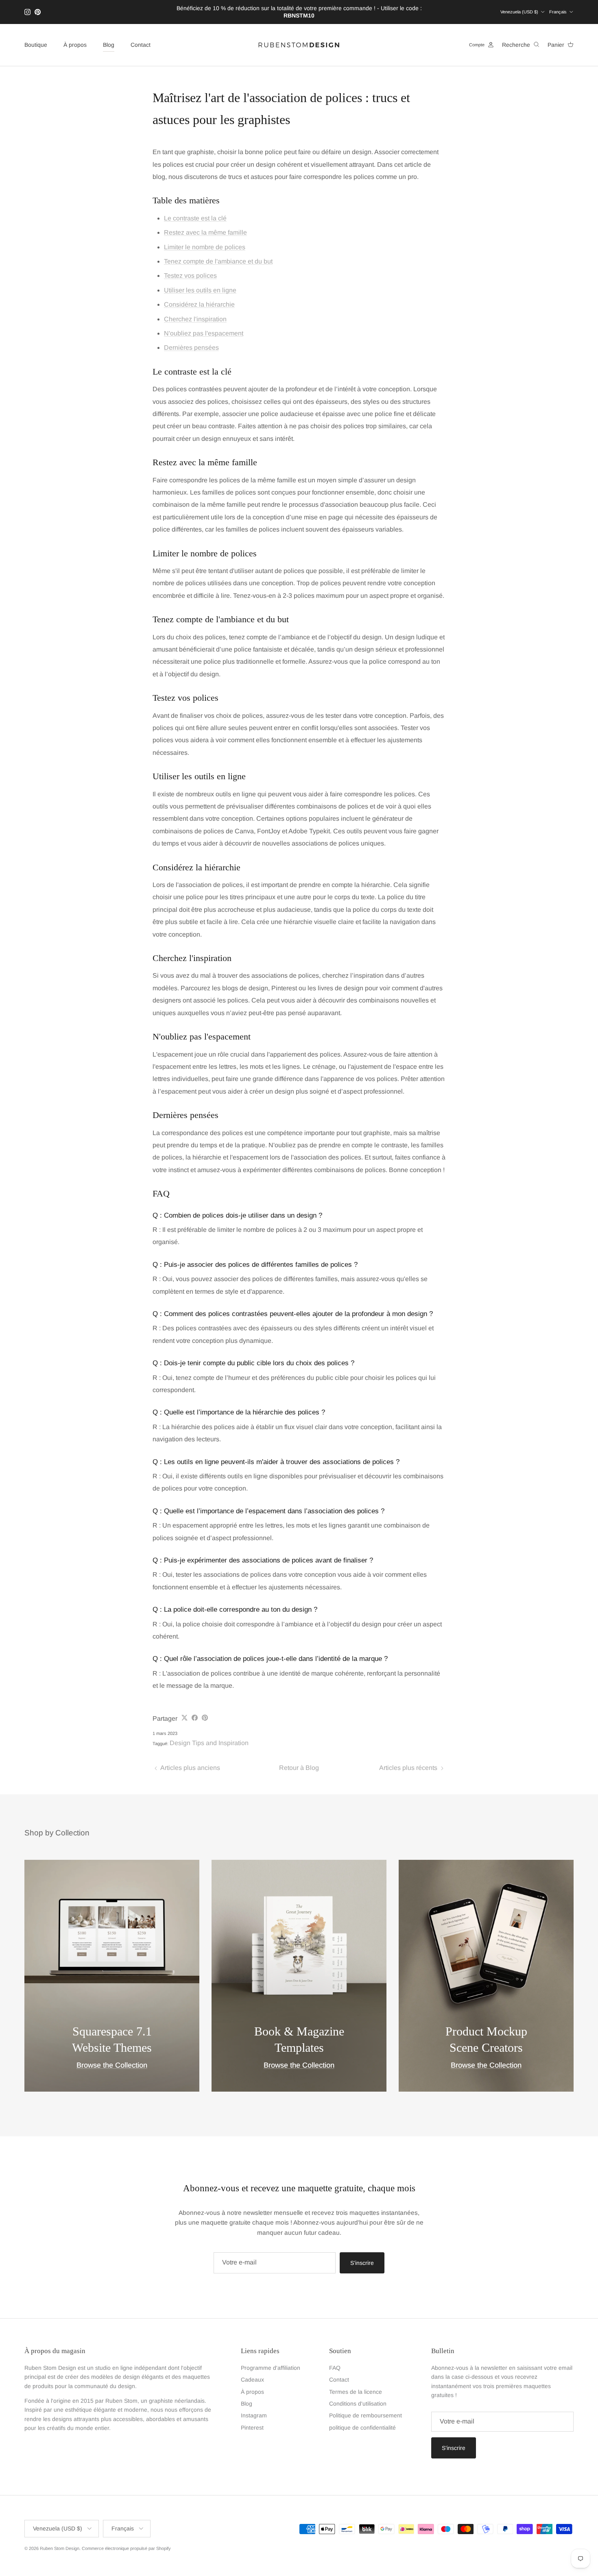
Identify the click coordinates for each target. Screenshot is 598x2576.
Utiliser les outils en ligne (200, 290)
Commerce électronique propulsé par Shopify (126, 2548)
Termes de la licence (356, 2392)
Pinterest (252, 2428)
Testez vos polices (190, 276)
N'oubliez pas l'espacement (204, 333)
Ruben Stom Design (60, 2548)
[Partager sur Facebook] (195, 1718)
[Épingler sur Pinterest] (205, 1718)
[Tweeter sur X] (184, 1718)
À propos (75, 45)
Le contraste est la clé (195, 218)
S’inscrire (362, 2263)
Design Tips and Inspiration (209, 1743)
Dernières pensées (191, 348)
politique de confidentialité (362, 2428)
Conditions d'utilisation (358, 2404)
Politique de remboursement (366, 2415)
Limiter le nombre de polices (205, 247)
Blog (109, 45)
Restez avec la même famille (205, 232)
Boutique (36, 45)
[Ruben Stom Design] (299, 45)
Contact (141, 45)
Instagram (254, 2415)
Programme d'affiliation (271, 2368)
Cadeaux (252, 2380)
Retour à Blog (299, 1768)
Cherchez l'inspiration (195, 319)
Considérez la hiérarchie (199, 304)
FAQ (335, 2368)
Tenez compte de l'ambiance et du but (218, 261)
